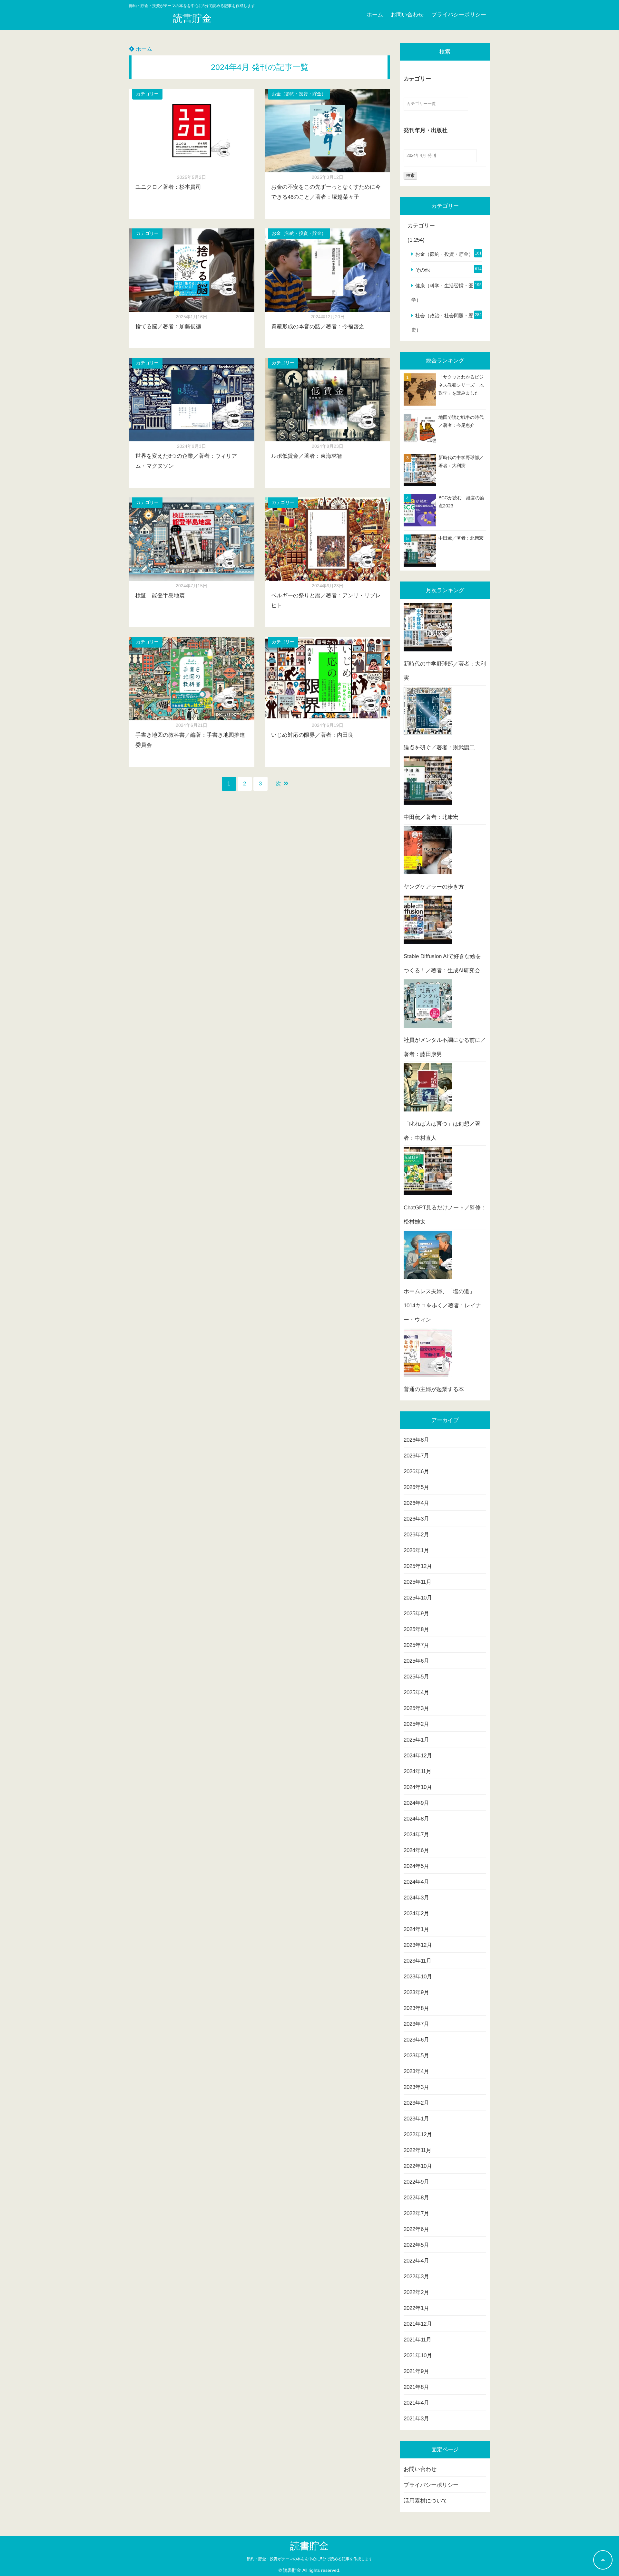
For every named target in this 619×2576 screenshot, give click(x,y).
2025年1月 (416, 1740)
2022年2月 (416, 2292)
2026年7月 (416, 1456)
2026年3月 (416, 1519)
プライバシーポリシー (459, 15)
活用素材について (426, 2501)
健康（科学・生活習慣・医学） (442, 293)
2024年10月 (418, 1787)
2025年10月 (418, 1598)
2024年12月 (418, 1756)
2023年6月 (416, 2040)
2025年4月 (416, 1692)
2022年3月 (416, 2277)
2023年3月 (416, 2087)
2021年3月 (416, 2419)
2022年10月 (418, 2166)
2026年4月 (416, 1503)
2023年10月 (418, 1977)
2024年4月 (416, 1882)
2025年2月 (416, 1724)
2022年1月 (416, 2308)
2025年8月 (416, 1629)
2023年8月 (416, 2008)
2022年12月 (418, 2134)
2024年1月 (416, 1929)
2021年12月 (418, 2324)
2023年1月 (416, 2119)
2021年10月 (418, 2355)
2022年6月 (416, 2229)
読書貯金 (192, 18)
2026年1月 (416, 1550)
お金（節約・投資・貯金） (299, 94)
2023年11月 (418, 1961)
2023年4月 (416, 2071)
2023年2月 (416, 2103)
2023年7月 (416, 2024)
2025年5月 (416, 1677)
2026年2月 (416, 1535)
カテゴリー (147, 94)
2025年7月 (416, 1645)
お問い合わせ (407, 15)
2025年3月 (416, 1708)
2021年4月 (416, 2403)
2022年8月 (416, 2198)
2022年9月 (416, 2182)
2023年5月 (416, 2056)
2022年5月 (416, 2245)
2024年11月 (418, 1771)
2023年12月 (418, 1945)
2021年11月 (418, 2340)
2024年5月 (416, 1866)
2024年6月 (416, 1850)
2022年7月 (416, 2213)
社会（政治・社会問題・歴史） (442, 323)
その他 (422, 270)
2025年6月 (416, 1661)
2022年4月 (416, 2261)
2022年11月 (418, 2150)
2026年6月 (416, 1471)
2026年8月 (416, 1440)
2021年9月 (416, 2371)
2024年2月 (416, 1913)
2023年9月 (416, 1992)
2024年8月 (416, 1819)
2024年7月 (416, 1835)
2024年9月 (416, 1803)
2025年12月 (418, 1566)
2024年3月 (416, 1898)
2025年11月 (418, 1582)
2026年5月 (416, 1487)
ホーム (375, 15)
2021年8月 (416, 2387)
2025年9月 (416, 1614)
